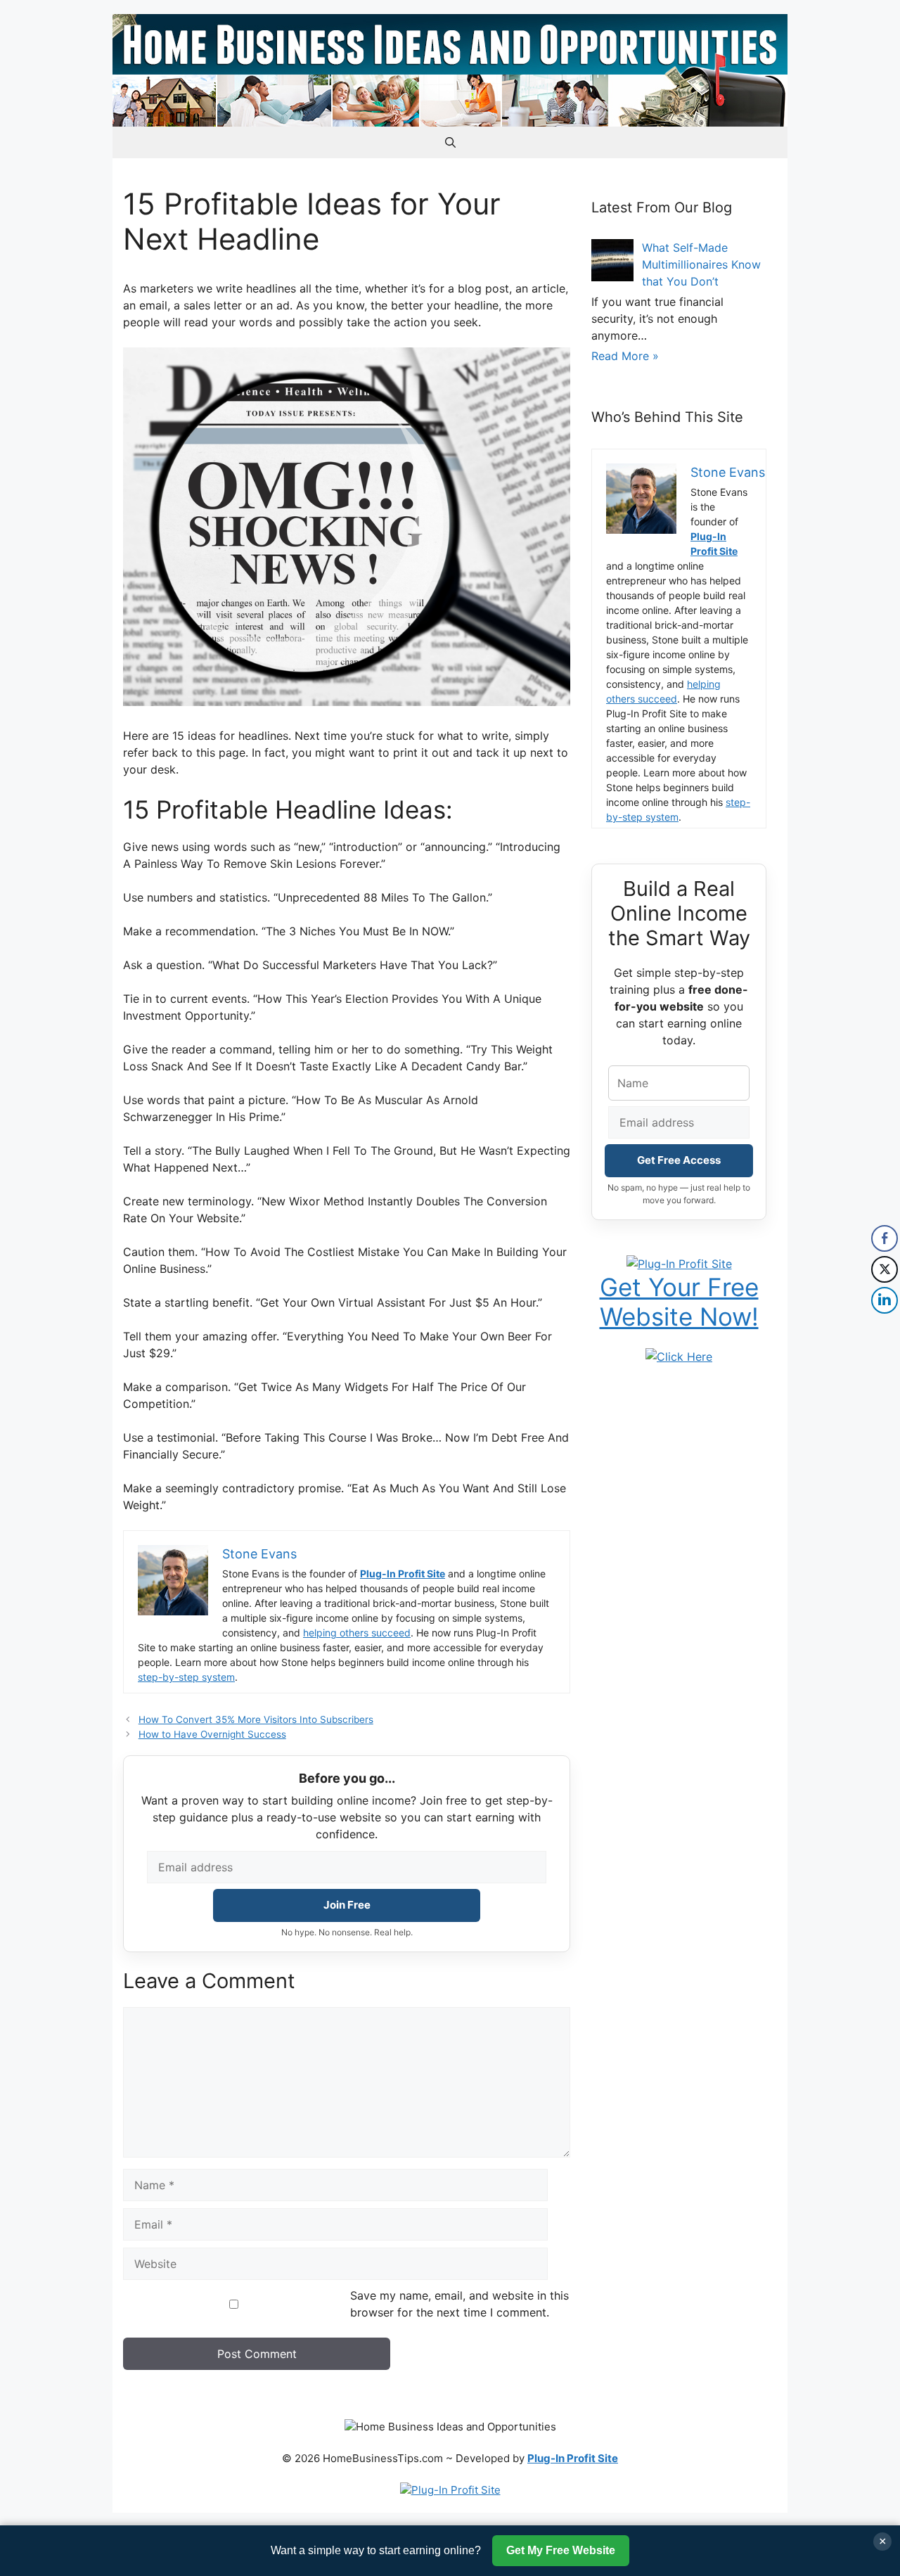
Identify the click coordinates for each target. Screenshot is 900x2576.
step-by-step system (186, 1677)
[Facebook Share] (885, 1238)
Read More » (625, 356)
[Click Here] (679, 1357)
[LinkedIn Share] (885, 1300)
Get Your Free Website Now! (679, 1302)
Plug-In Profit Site (403, 1574)
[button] (450, 142)
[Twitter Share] (885, 1269)
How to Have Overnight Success (212, 1734)
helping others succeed (357, 1633)
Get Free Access (679, 1160)
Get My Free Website (561, 2550)
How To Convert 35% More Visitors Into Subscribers (256, 1719)
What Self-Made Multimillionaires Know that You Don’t (701, 264)
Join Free (347, 1905)
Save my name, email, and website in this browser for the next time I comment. (459, 2304)
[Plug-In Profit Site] (679, 1264)
